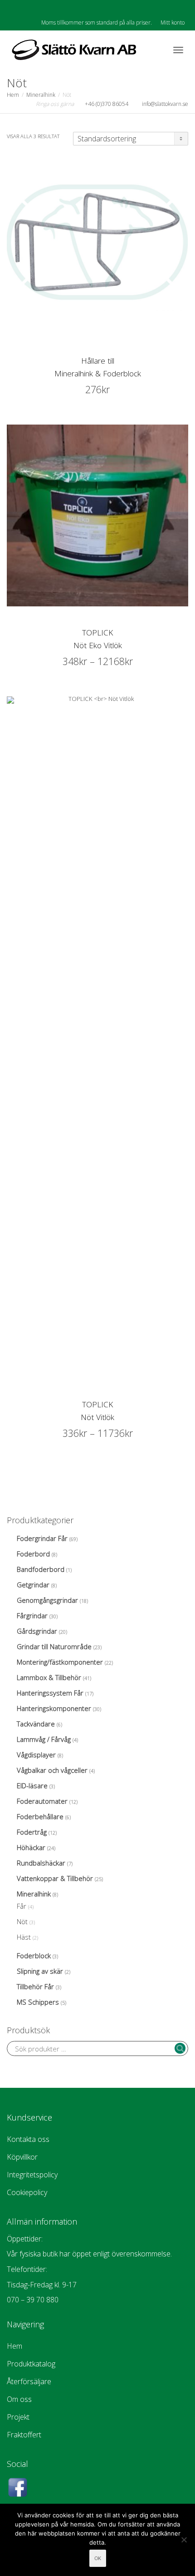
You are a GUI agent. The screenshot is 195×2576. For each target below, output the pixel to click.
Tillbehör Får (35, 1986)
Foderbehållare (40, 1816)
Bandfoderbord (41, 1569)
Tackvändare (36, 1724)
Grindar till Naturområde (54, 1646)
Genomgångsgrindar (47, 1600)
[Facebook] (15, 8)
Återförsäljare (29, 2381)
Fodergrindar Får (42, 1538)
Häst (24, 1937)
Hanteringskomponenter (54, 1708)
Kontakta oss (28, 2139)
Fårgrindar (32, 1616)
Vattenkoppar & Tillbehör (55, 1878)
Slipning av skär (40, 1971)
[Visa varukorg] (155, 48)
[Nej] (184, 2540)
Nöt (22, 1921)
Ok (98, 2558)
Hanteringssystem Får (50, 1693)
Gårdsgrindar (37, 1631)
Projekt (18, 2417)
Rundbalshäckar (41, 1863)
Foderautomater (42, 1801)
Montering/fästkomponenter (60, 1662)
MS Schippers (38, 2002)
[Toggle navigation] (178, 50)
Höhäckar (31, 1847)
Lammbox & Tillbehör (49, 1677)
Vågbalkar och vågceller (52, 1770)
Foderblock (34, 1956)
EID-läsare (32, 1786)
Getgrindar (33, 1585)
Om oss (19, 2399)
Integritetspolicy (32, 2175)
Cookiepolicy (27, 2192)
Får (22, 1906)
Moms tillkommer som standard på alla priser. (97, 23)
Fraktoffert (24, 2435)
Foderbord (33, 1554)
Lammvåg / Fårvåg (44, 1739)
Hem (13, 95)
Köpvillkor (22, 2157)
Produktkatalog (31, 2364)
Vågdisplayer (36, 1755)
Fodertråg (32, 1832)
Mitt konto (173, 23)
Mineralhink (41, 95)
